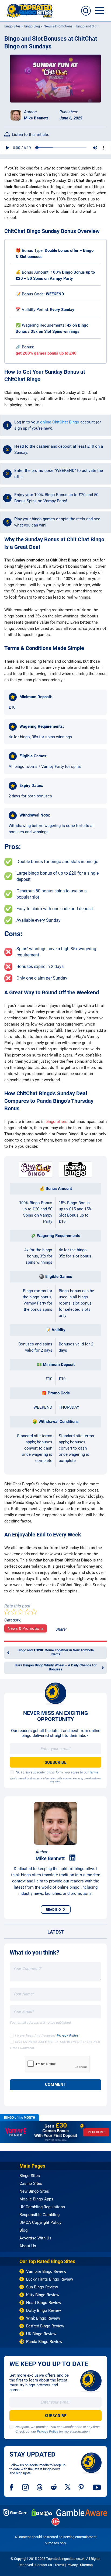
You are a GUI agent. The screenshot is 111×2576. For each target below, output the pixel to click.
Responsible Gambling (39, 2215)
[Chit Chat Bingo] (36, 1169)
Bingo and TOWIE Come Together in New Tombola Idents (56, 1652)
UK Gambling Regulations (42, 2207)
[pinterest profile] (81, 2487)
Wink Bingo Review (43, 2318)
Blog (23, 2230)
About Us (28, 2246)
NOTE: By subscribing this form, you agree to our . (58, 1772)
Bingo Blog (32, 26)
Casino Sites (31, 2183)
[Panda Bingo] (75, 1169)
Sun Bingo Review (42, 2287)
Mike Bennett (36, 118)
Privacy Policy (68, 2036)
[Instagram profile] (25, 2487)
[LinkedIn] (72, 1858)
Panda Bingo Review (44, 2342)
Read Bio (53, 1909)
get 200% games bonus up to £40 (46, 353)
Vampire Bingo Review (46, 2271)
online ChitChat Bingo (60, 422)
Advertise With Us (35, 2238)
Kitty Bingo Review (43, 2295)
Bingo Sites (12, 26)
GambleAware (82, 2513)
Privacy (72, 2565)
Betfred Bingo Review (45, 2326)
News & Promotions (58, 26)
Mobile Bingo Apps (36, 2199)
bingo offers (56, 1122)
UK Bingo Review (41, 2334)
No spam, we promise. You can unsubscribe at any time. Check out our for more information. (58, 2429)
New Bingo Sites (34, 2191)
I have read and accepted (47, 2036)
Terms (59, 2565)
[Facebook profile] (12, 2487)
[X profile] (68, 2487)
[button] (86, 11)
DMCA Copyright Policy (40, 2222)
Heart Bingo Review (44, 2303)
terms (94, 1772)
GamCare (15, 2513)
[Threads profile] (40, 2487)
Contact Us (44, 2565)
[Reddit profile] (54, 2487)
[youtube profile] (97, 2487)
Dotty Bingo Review (44, 2310)
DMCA (42, 2513)
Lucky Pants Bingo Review (50, 2279)
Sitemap (86, 2565)
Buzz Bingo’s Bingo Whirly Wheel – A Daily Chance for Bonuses (56, 1667)
